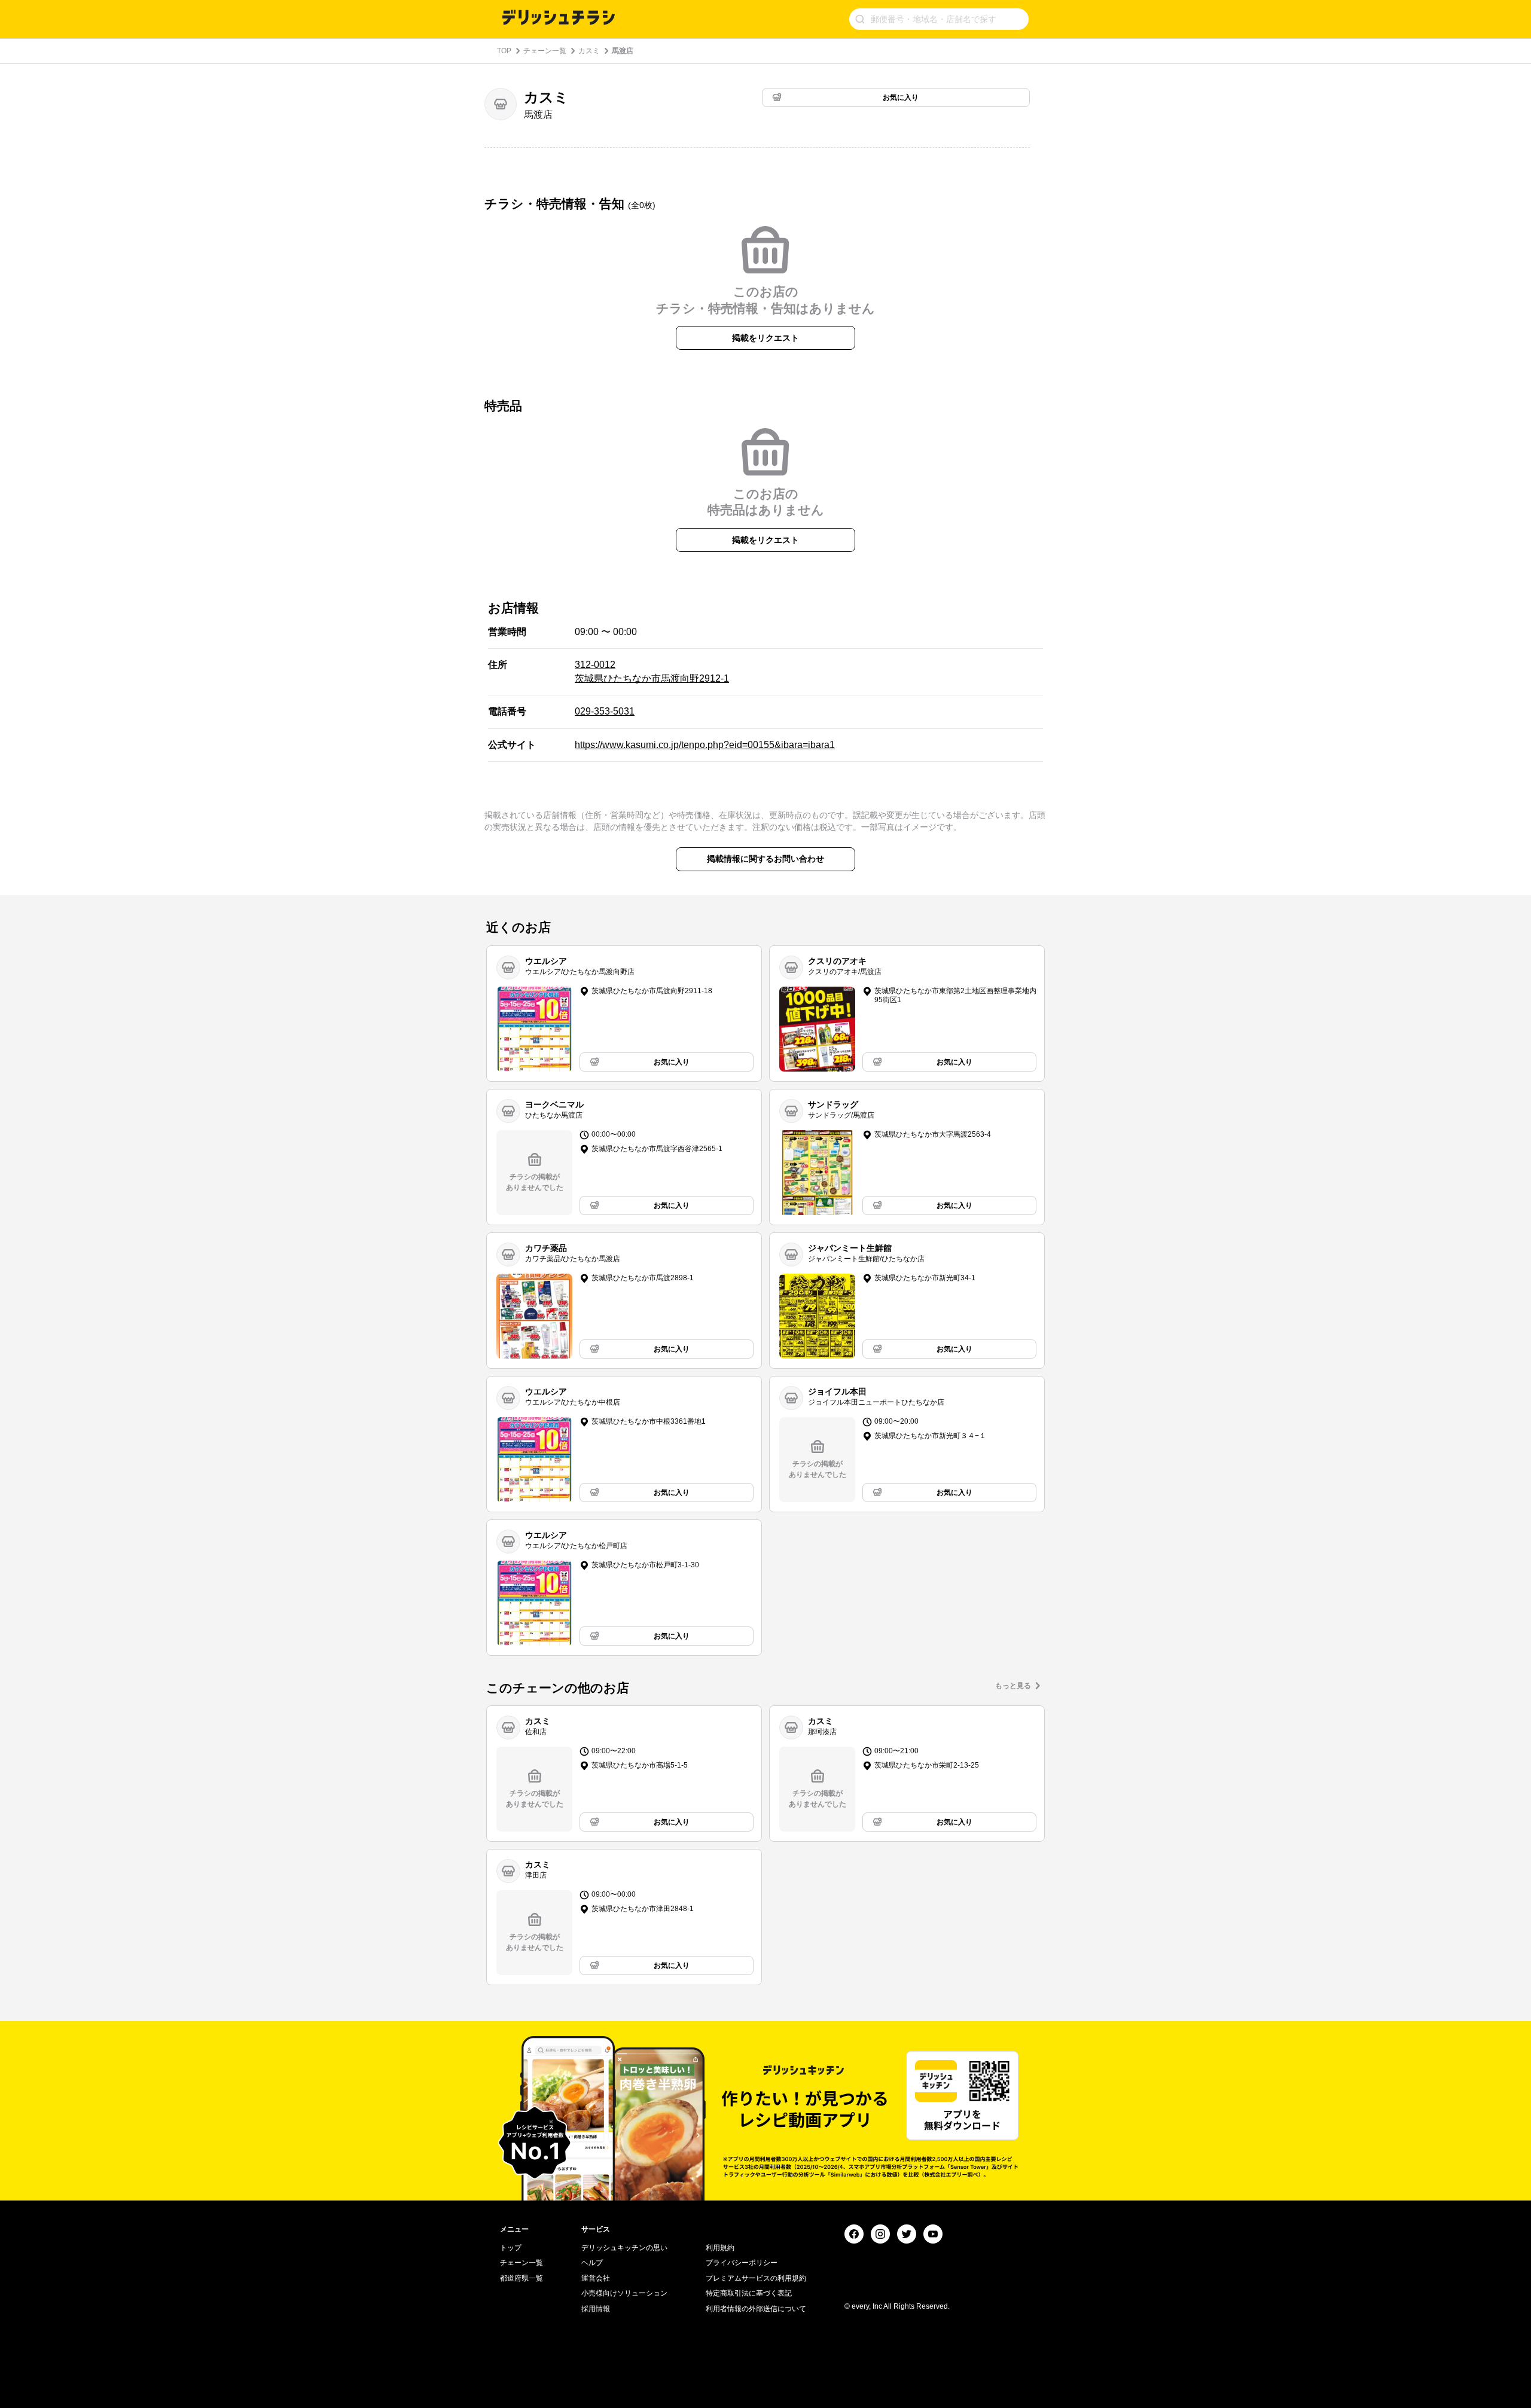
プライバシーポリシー (742, 2263)
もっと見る (1013, 1686)
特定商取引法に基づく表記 (749, 2293)
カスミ (589, 51)
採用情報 (596, 2309)
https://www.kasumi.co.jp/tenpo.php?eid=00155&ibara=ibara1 (705, 745)
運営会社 (596, 2278)
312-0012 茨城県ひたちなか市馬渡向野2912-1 (652, 671)
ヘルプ (592, 2263)
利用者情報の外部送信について (756, 2309)
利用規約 (720, 2248)
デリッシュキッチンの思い (624, 2248)
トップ (511, 2248)
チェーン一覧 (545, 51)
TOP (504, 51)
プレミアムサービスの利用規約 (756, 2278)
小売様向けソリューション (624, 2293)
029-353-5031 (605, 711)
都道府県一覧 (521, 2278)
